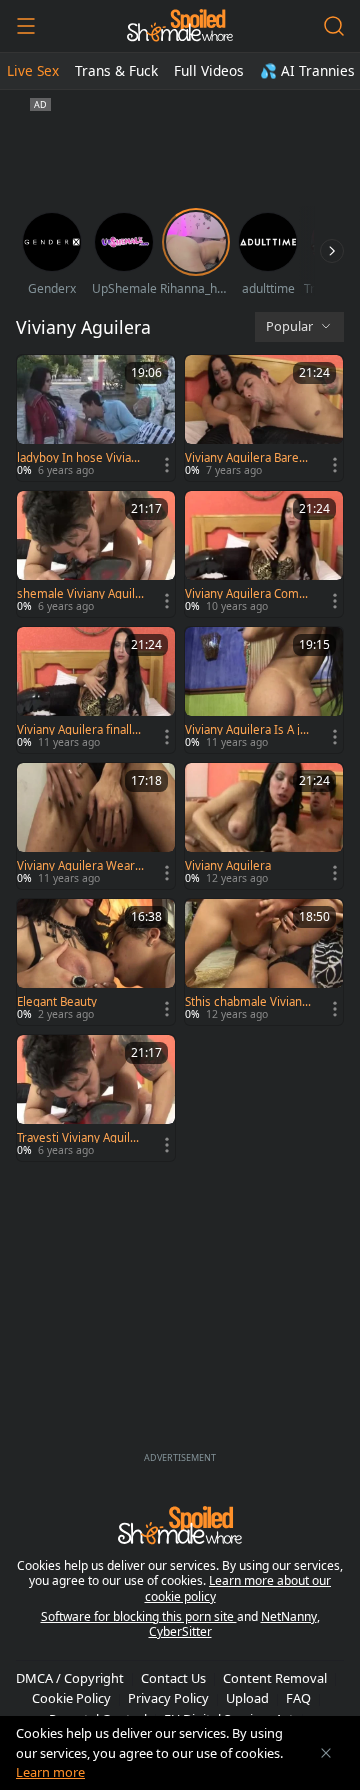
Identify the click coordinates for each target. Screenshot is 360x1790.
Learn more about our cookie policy (238, 1588)
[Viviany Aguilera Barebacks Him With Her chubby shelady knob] (264, 418)
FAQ (298, 1698)
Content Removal (275, 1678)
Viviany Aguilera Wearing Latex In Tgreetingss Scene (81, 866)
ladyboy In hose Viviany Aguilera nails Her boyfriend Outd (80, 458)
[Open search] (334, 26)
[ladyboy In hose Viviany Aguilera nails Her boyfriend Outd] (96, 418)
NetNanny (289, 1616)
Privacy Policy (168, 1698)
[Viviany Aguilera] (264, 826)
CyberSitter (180, 1631)
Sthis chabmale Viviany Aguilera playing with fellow (248, 1002)
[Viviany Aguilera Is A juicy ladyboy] (264, 690)
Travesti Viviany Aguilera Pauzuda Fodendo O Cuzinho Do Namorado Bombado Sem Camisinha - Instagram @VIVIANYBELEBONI (80, 1138)
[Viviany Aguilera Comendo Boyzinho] (264, 554)
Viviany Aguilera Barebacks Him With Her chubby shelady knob (248, 458)
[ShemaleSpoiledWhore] (179, 26)
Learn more (50, 1772)
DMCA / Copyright (70, 1678)
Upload (247, 1698)
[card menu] (167, 465)
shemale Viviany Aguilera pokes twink (79, 594)
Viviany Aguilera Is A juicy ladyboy (247, 730)
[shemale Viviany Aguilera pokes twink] (96, 554)
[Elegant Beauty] (96, 962)
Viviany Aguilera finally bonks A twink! (77, 730)
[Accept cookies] (326, 1753)
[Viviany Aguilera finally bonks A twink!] (96, 690)
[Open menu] (26, 26)
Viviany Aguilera (228, 866)
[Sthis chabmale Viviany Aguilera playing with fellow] (264, 962)
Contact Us (173, 1678)
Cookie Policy (71, 1698)
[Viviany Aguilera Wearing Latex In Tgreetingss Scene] (96, 826)
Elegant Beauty (57, 1002)
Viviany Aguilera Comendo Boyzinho (249, 594)
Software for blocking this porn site (139, 1616)
